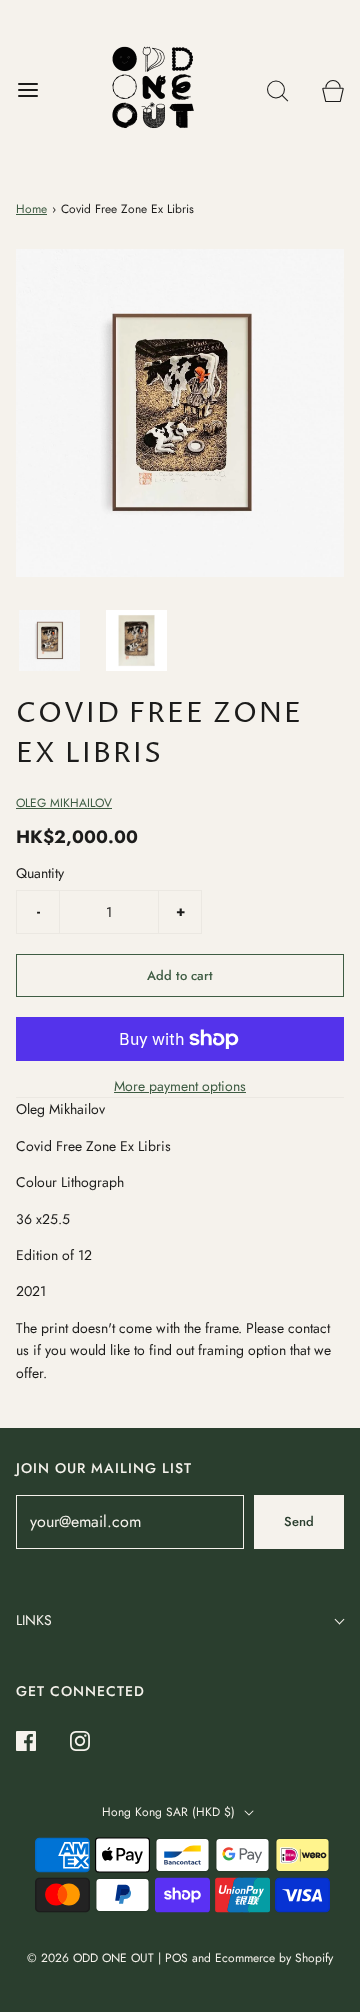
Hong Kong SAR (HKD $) (170, 1812)
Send (299, 1521)
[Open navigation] (27, 90)
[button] (49, 640)
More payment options (180, 1086)
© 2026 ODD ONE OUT (90, 1958)
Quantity (40, 873)
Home (31, 209)
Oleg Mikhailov (64, 803)
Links (34, 1620)
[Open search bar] (277, 90)
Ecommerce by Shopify (274, 1958)
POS (176, 1958)
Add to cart (180, 975)
